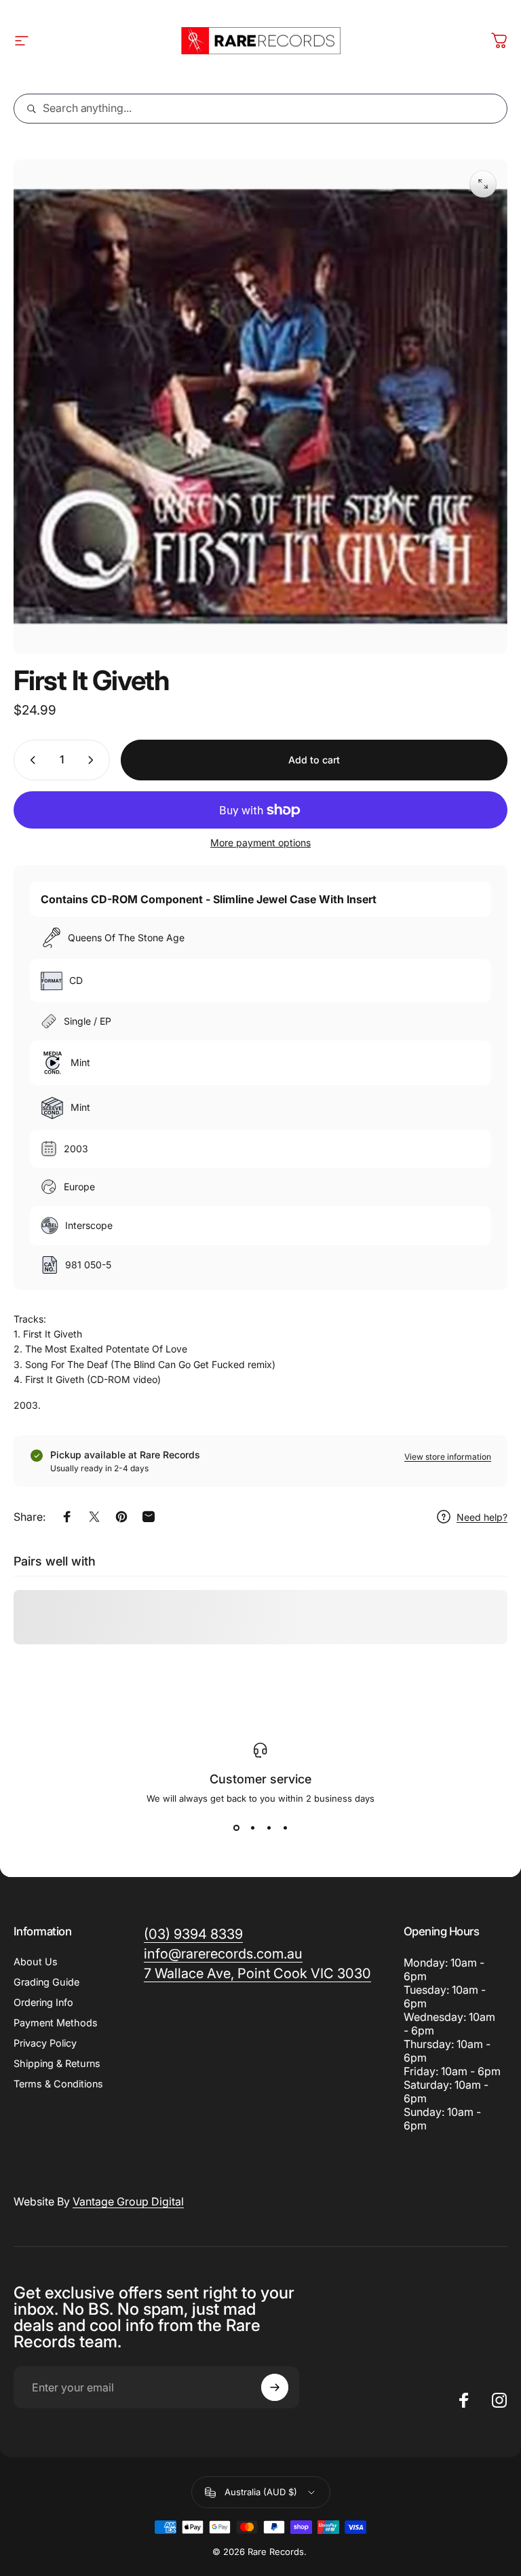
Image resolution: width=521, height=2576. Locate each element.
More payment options (260, 842)
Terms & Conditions (58, 2084)
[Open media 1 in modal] (483, 184)
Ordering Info (43, 2002)
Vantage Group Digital (128, 2201)
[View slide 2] (252, 1828)
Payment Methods (56, 2023)
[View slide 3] (269, 1828)
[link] (257, 1974)
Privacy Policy (45, 2043)
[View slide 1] (236, 1828)
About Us (36, 1962)
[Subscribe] (275, 2387)
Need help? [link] (482, 1517)
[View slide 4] (285, 1828)
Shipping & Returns (57, 2063)
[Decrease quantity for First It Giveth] (30, 760)
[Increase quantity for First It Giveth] (94, 760)
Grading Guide (46, 1982)
